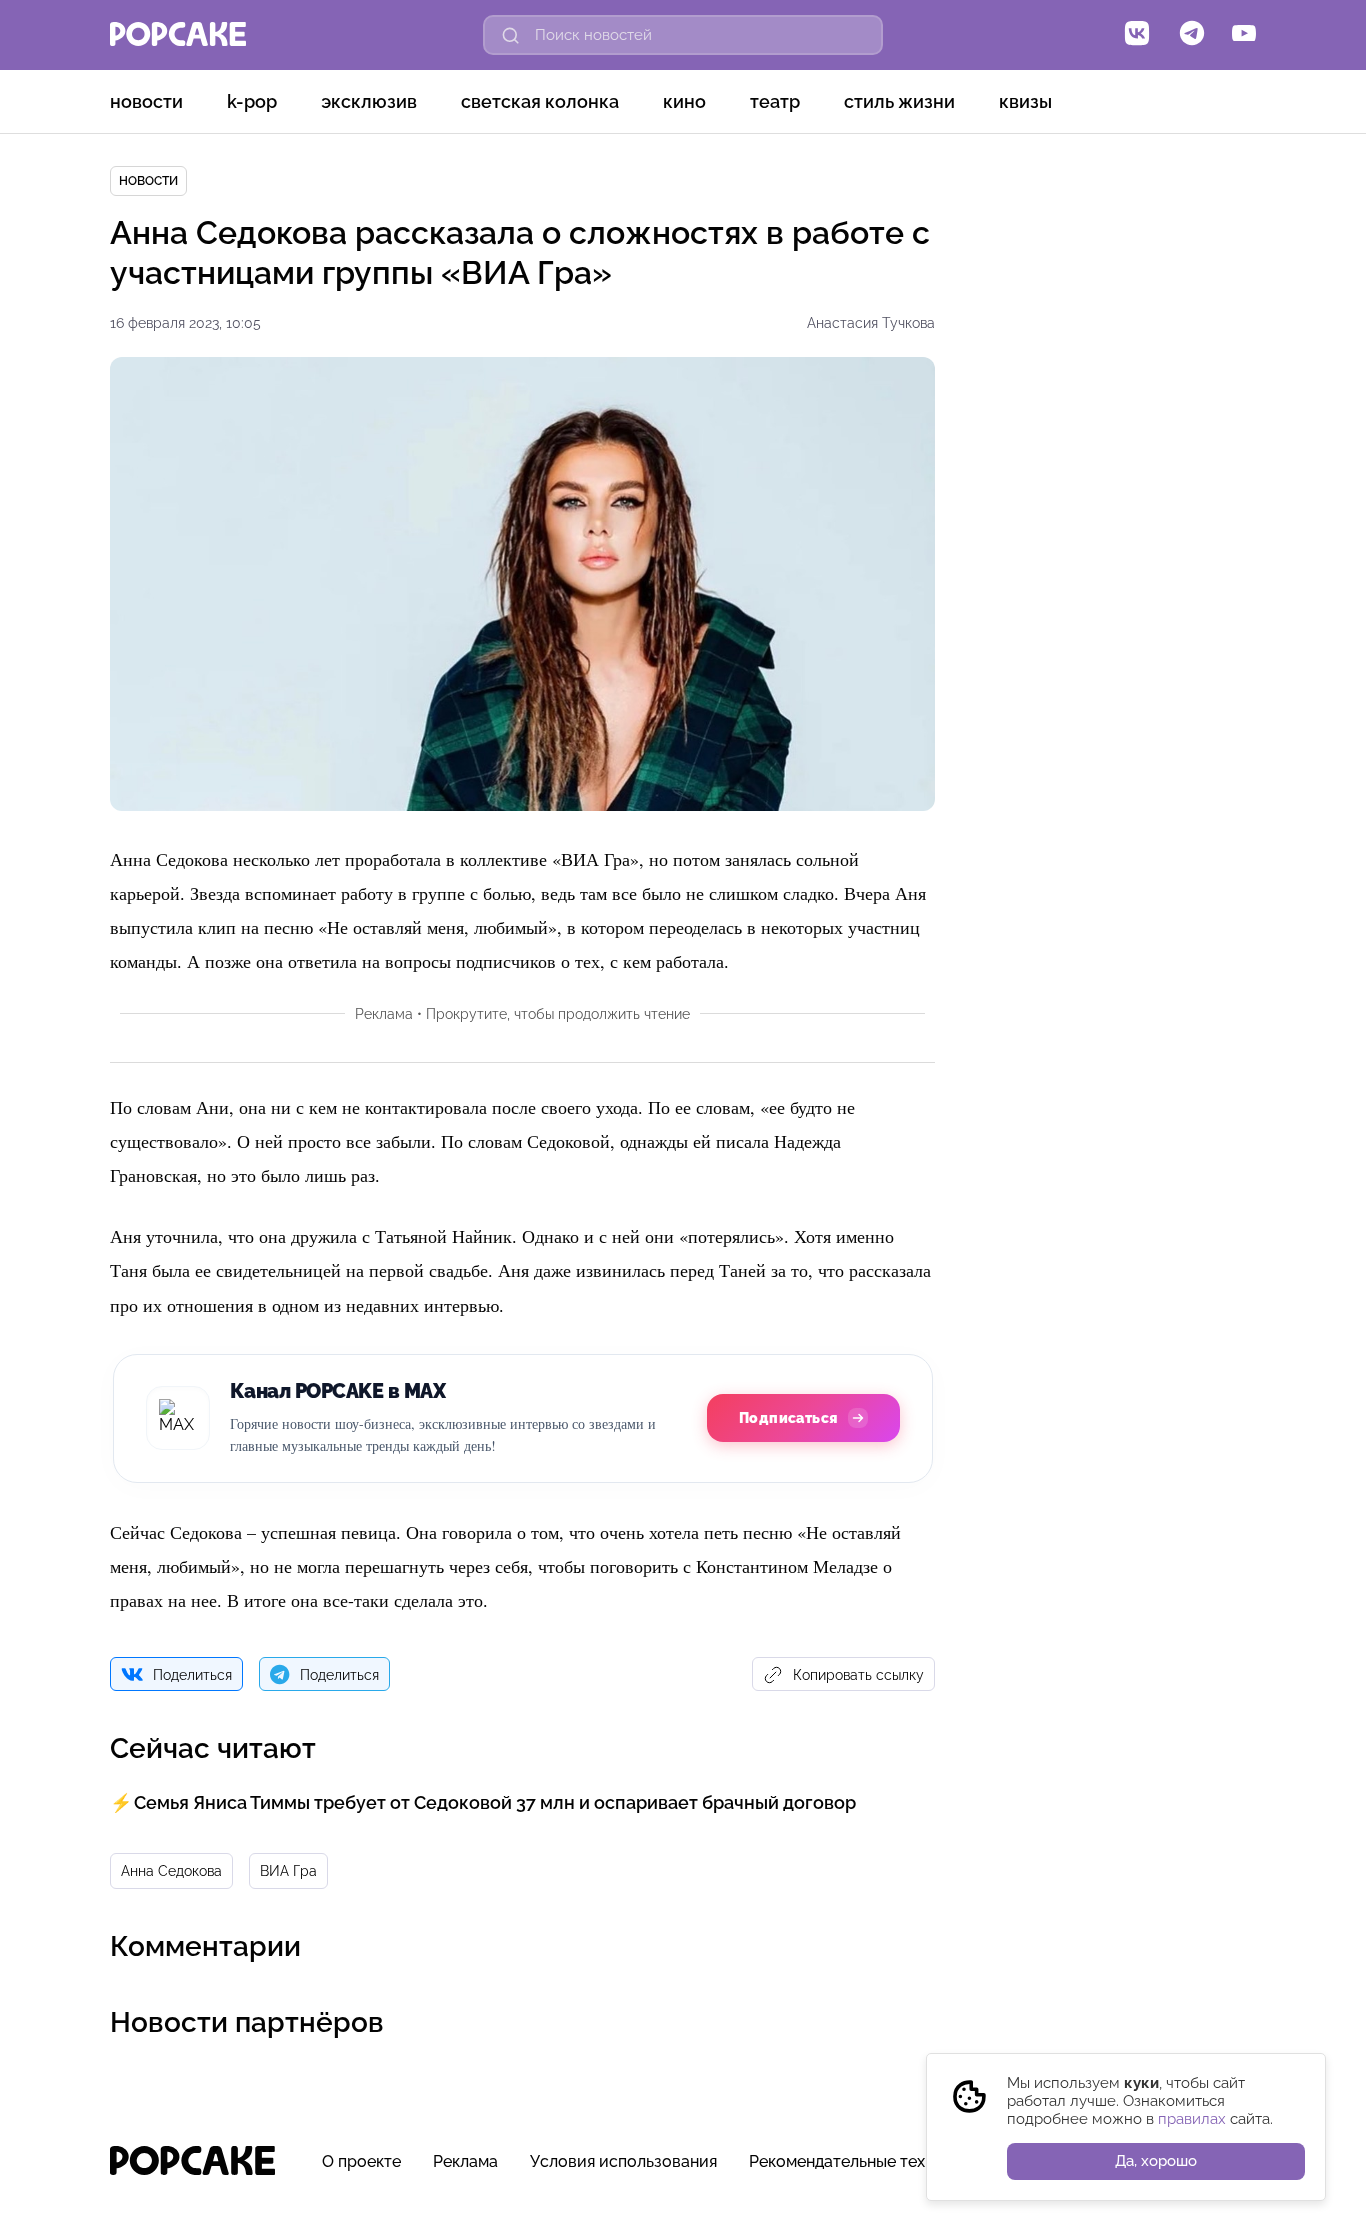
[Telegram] (1192, 35)
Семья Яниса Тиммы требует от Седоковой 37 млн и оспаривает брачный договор (495, 1802)
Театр (775, 101)
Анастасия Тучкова (871, 323)
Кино (684, 101)
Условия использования (623, 2161)
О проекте (361, 2161)
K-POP (252, 101)
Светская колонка (540, 101)
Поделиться (192, 1675)
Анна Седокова (171, 1871)
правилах (1192, 2119)
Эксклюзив (369, 101)
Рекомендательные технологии (869, 2161)
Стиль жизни (899, 101)
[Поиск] (511, 35)
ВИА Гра (288, 1871)
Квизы (1025, 101)
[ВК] (1137, 35)
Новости (146, 101)
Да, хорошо (1156, 2161)
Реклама (465, 2161)
